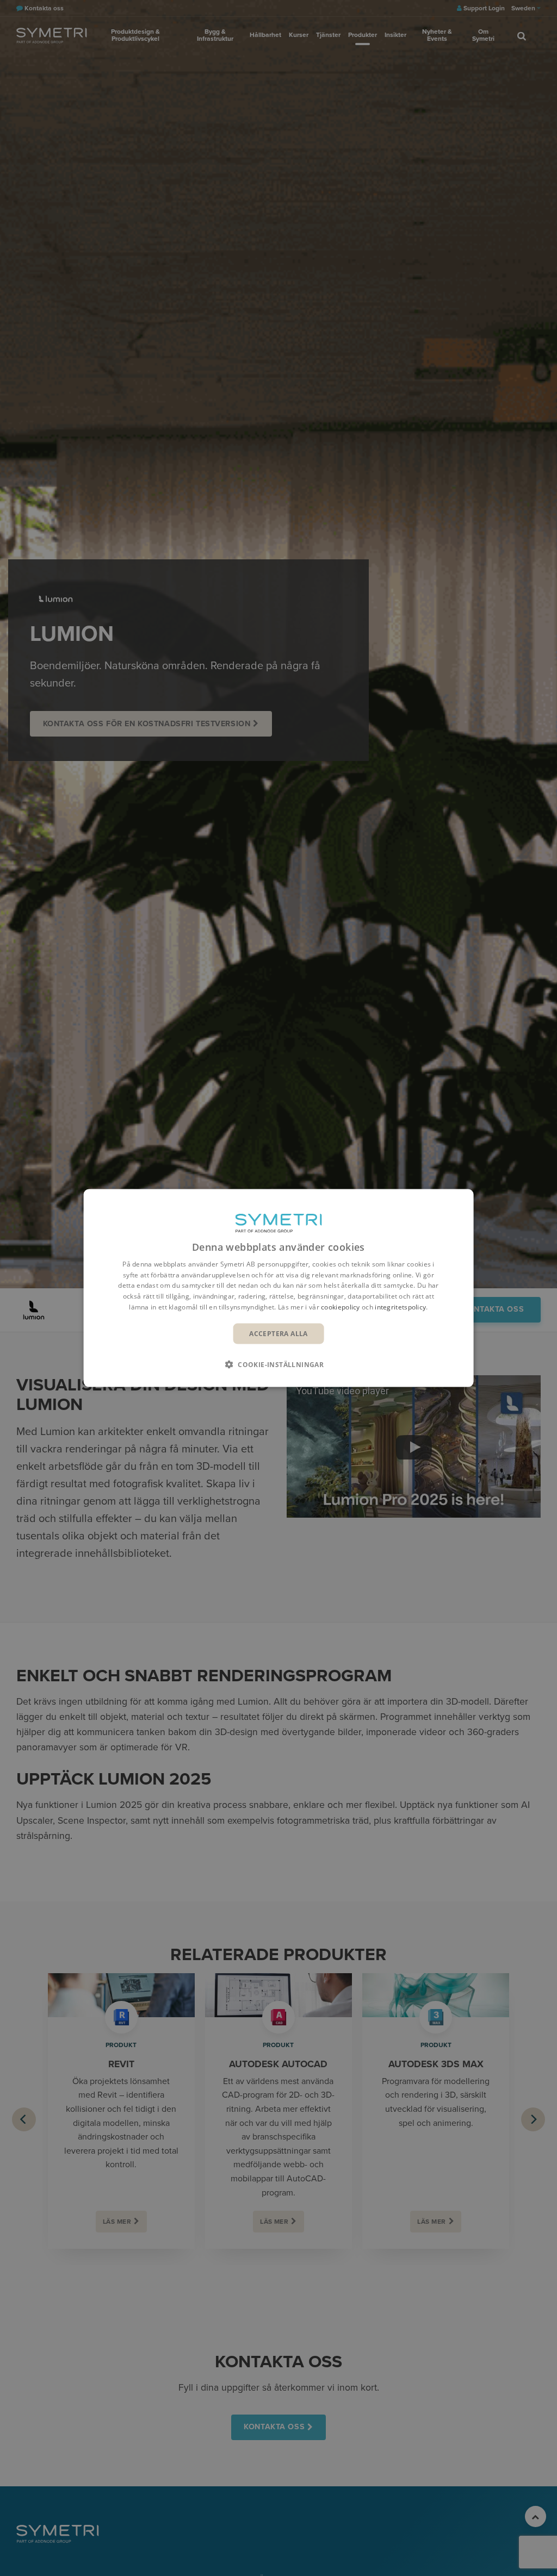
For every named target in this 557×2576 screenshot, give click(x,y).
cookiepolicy (341, 1307)
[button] (278, 1364)
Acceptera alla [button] (278, 1333)
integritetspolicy (400, 1307)
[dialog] (279, 1288)
